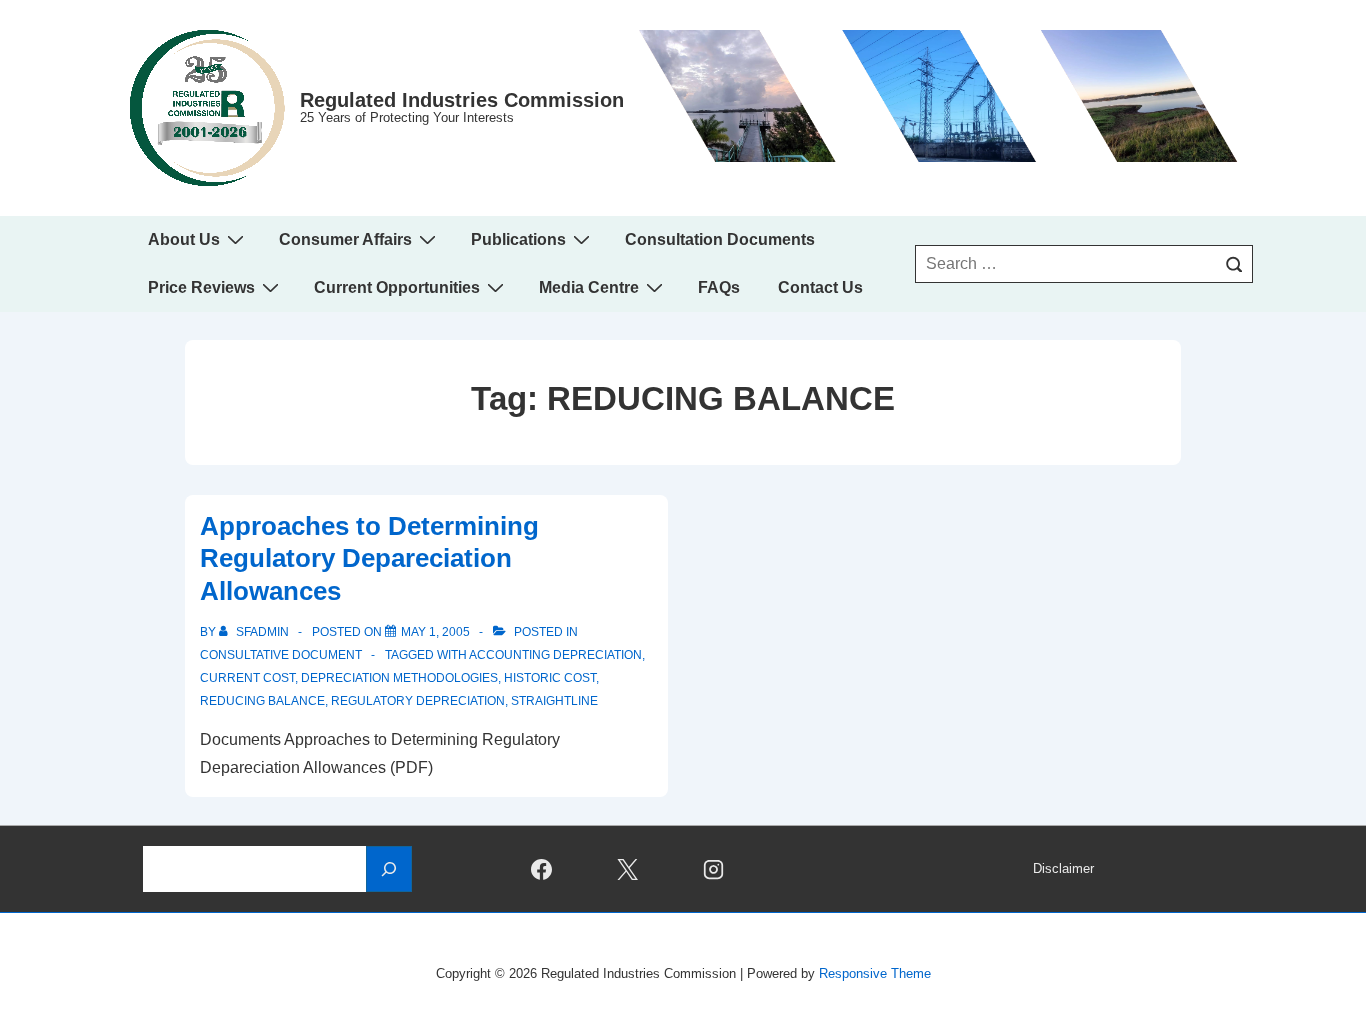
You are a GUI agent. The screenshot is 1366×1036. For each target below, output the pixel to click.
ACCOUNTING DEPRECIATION (555, 655)
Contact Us (820, 287)
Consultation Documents (720, 239)
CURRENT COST (247, 678)
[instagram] (714, 869)
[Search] (1234, 264)
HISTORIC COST (550, 678)
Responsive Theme (875, 973)
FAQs (719, 287)
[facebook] (542, 869)
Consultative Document (281, 655)
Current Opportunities (397, 287)
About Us (184, 239)
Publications (518, 239)
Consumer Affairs (345, 239)
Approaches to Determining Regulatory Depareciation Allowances (369, 558)
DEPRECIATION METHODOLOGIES (399, 678)
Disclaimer (1063, 868)
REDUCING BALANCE (262, 701)
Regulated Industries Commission (462, 100)
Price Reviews (201, 287)
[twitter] (628, 869)
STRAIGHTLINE (554, 701)
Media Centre (589, 287)
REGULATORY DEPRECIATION (418, 701)
